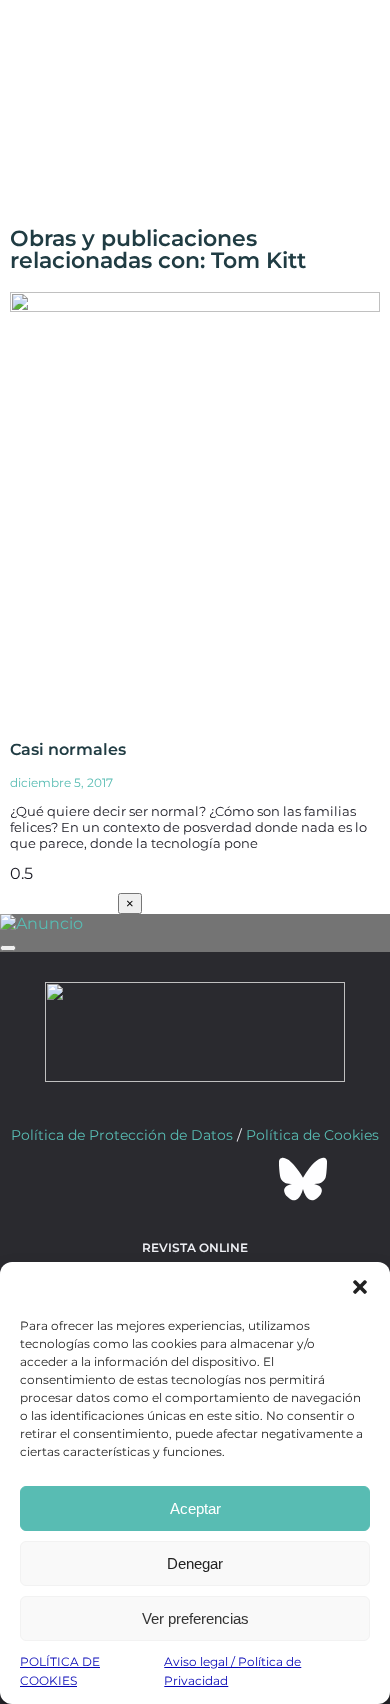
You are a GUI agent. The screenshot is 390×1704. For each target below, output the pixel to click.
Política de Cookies (312, 1135)
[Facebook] (87, 1179)
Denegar (195, 1563)
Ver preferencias (195, 1618)
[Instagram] (195, 1179)
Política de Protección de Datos (122, 1135)
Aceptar (195, 1508)
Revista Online (195, 1247)
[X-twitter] (141, 1179)
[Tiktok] (249, 1179)
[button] (360, 1287)
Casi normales (68, 749)
